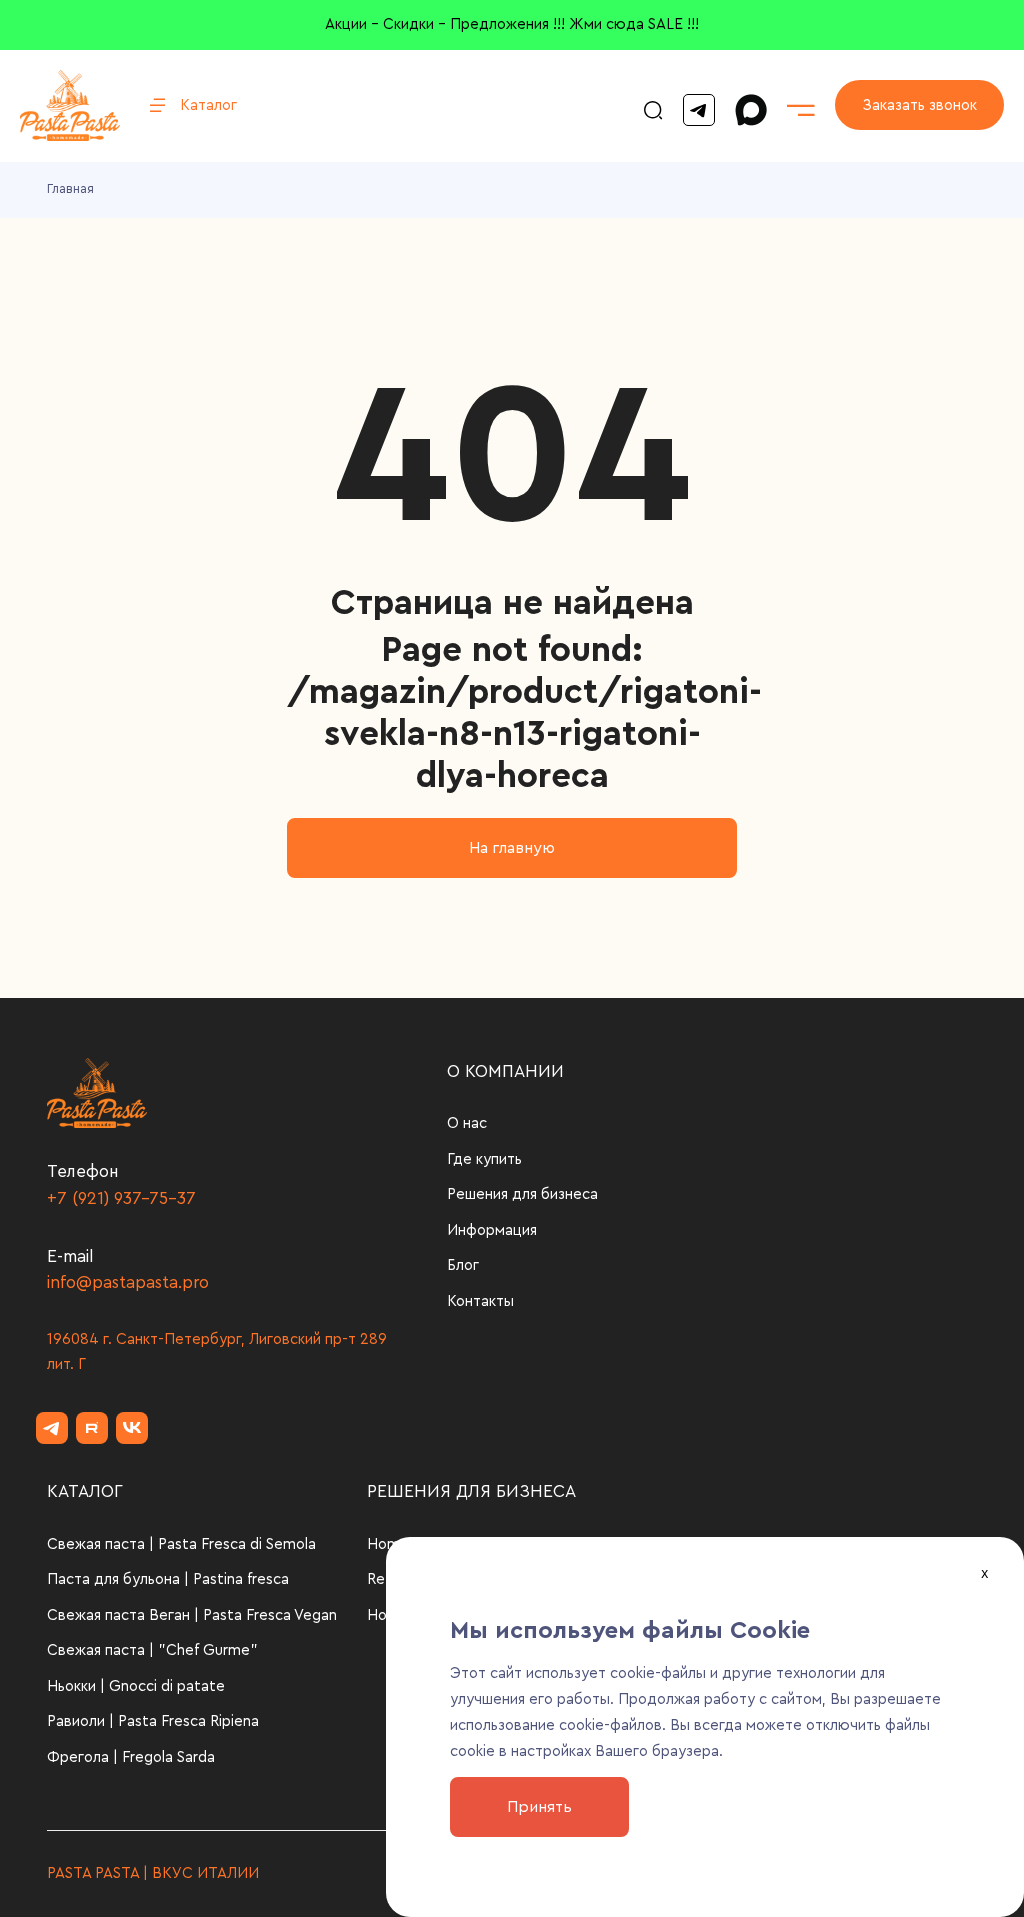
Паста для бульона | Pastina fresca (168, 1579)
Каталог (208, 105)
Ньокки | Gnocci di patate (136, 1686)
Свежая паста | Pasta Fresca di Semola (181, 1544)
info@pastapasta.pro (128, 1282)
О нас (467, 1123)
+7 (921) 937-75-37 (121, 1198)
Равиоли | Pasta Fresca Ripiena (153, 1721)
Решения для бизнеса (522, 1194)
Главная (70, 188)
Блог (463, 1265)
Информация (492, 1230)
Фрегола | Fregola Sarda (131, 1757)
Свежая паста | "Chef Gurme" (152, 1650)
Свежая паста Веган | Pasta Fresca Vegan (192, 1615)
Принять (539, 1807)
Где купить (484, 1159)
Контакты (480, 1301)
